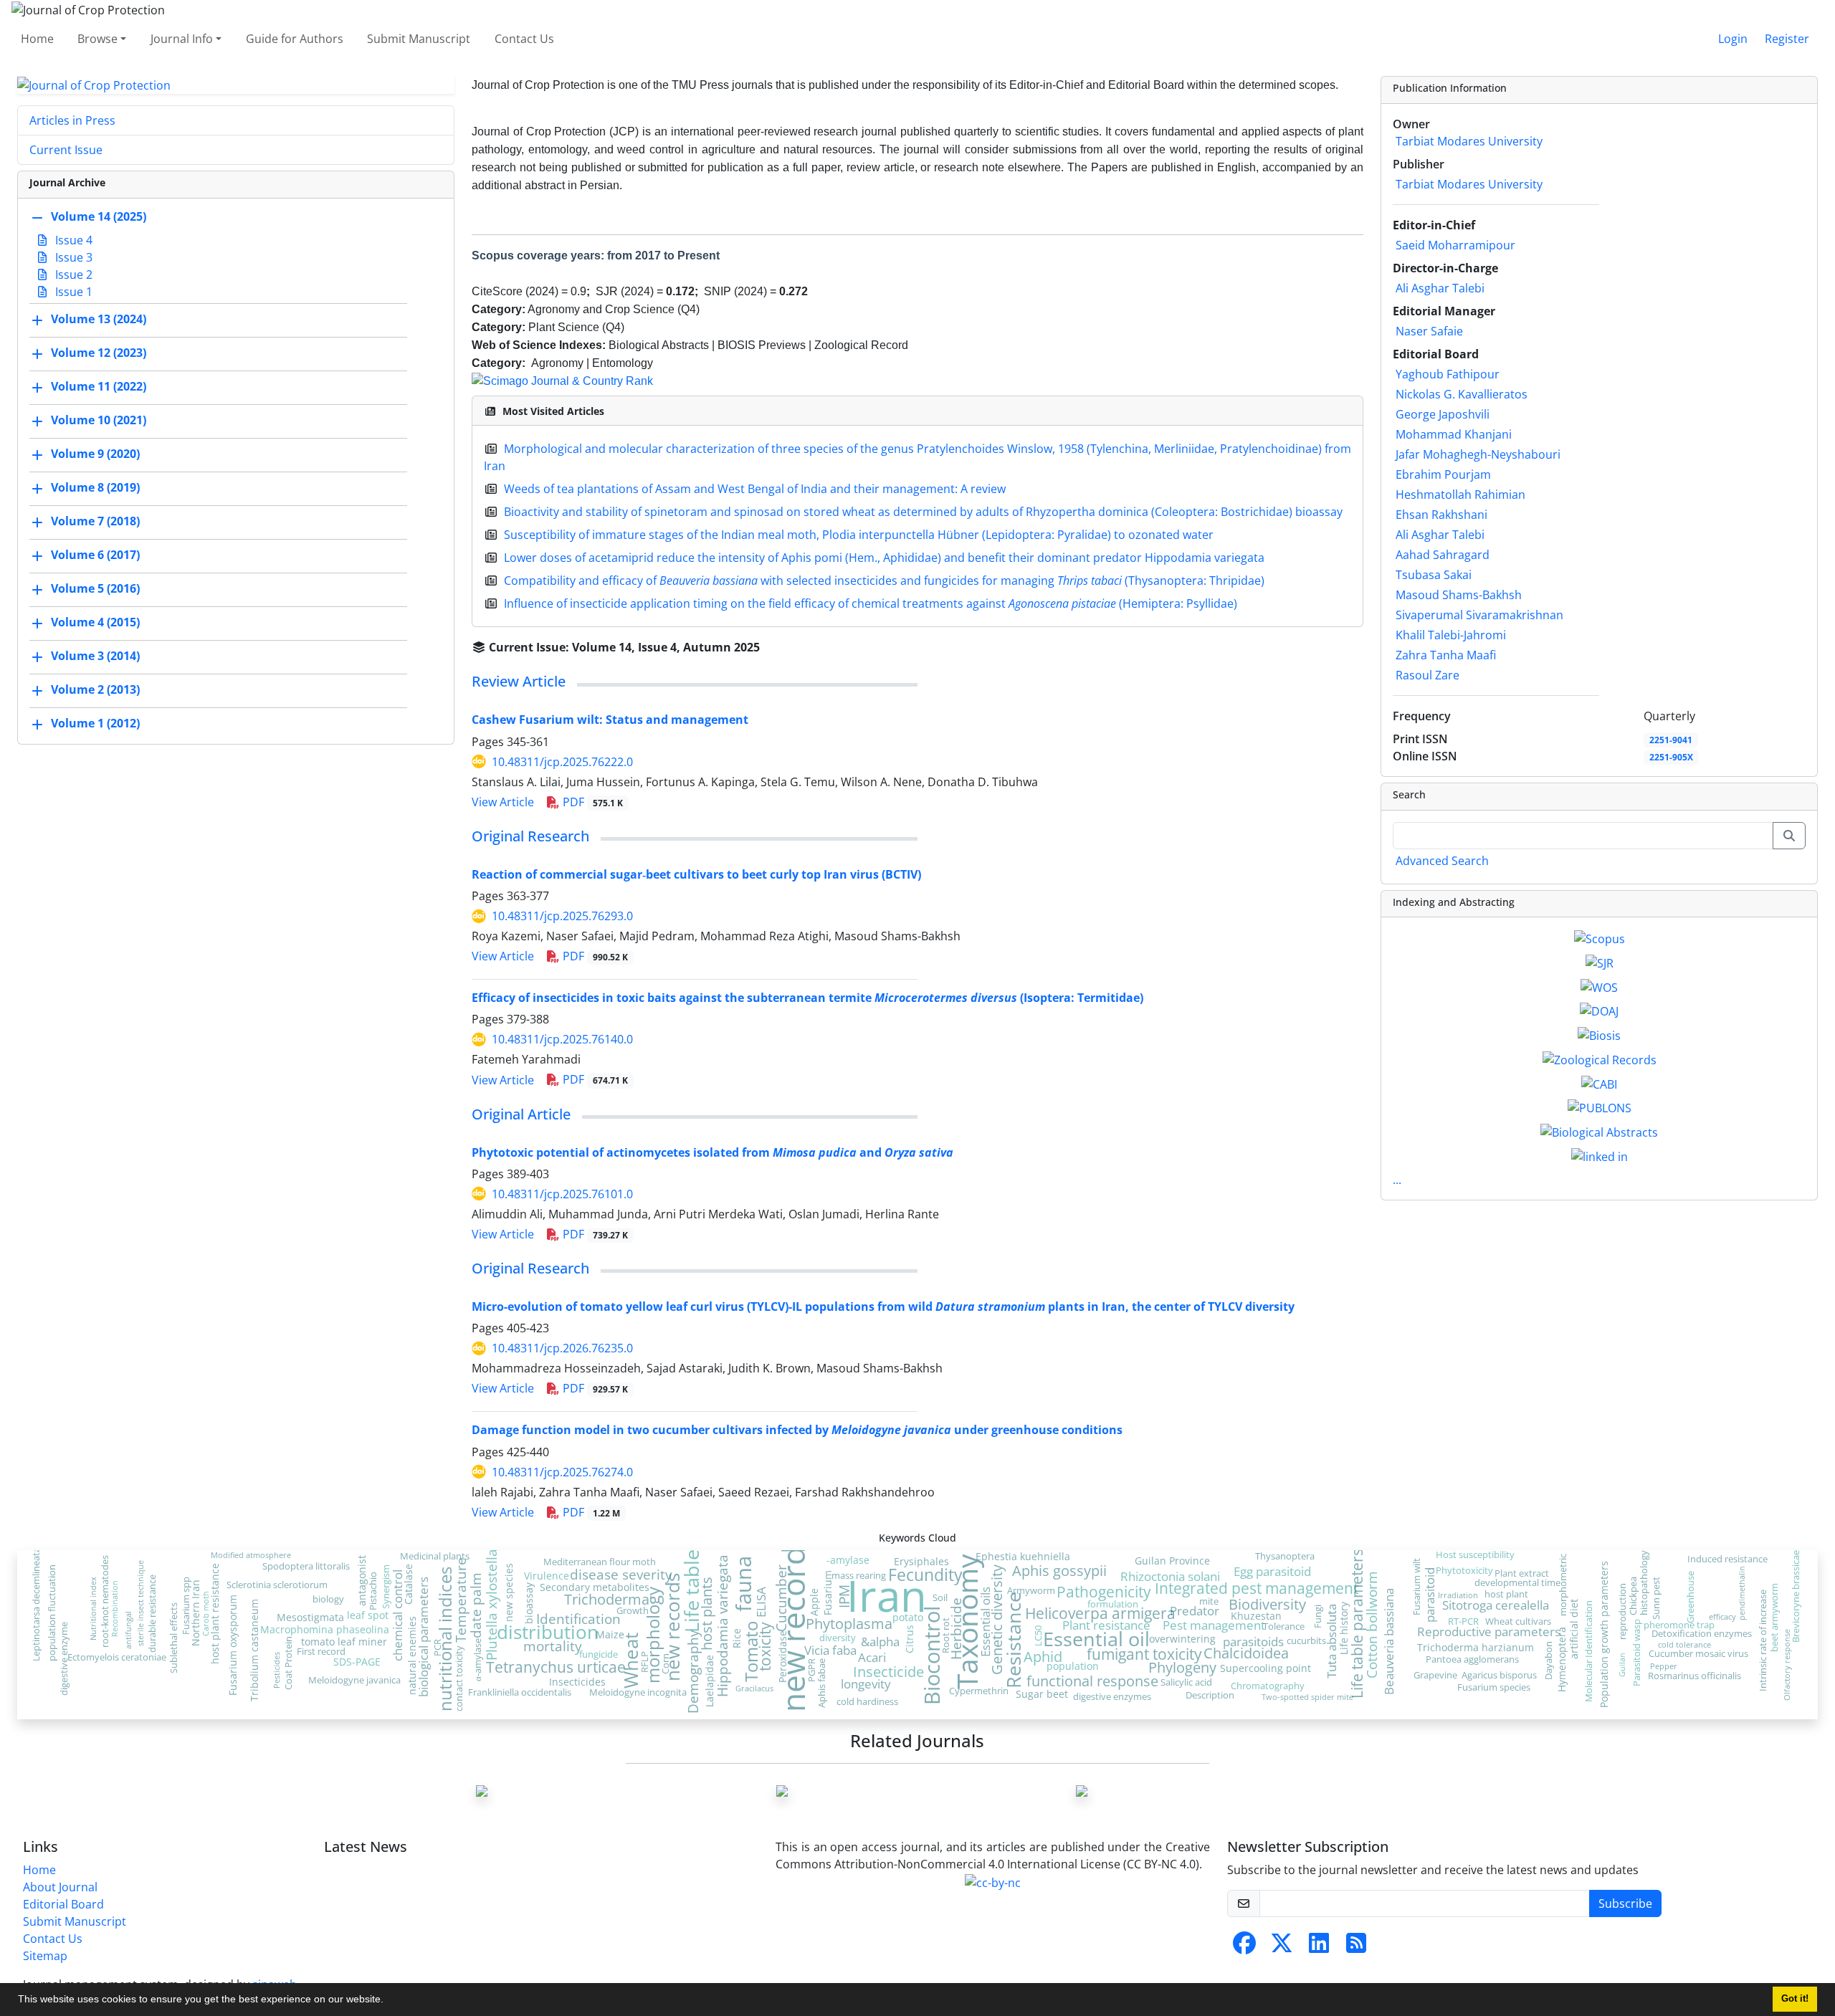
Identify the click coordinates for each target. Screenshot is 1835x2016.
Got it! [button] (1795, 1999)
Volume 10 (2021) (99, 421)
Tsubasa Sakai (1434, 575)
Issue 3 (72, 257)
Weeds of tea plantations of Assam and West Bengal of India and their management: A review (755, 489)
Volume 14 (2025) (99, 217)
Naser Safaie (1429, 331)
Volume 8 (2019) (95, 488)
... (1397, 1180)
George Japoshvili (1443, 414)
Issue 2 (72, 274)
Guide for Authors (295, 39)
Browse (97, 39)
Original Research (530, 836)
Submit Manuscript (419, 39)
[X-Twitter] (1282, 1947)
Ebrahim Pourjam (1443, 474)
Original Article (521, 1114)
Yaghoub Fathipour (1448, 374)
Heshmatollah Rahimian (1460, 495)
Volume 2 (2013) (95, 690)
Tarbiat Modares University (1469, 141)
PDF (591, 802)
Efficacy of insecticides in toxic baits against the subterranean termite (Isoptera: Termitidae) (807, 998)
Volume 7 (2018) (95, 522)
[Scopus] (1600, 937)
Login (1733, 39)
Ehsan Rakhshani (1441, 515)
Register (1787, 39)
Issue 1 (72, 292)
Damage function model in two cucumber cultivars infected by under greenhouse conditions (797, 1430)
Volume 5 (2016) (95, 589)
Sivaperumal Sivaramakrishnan (1479, 615)
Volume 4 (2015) (95, 623)
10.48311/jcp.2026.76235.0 (562, 1348)
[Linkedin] (1319, 1947)
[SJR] (1600, 962)
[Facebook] (1244, 1947)
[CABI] (1599, 1083)
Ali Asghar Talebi (1440, 288)
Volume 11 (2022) (99, 387)
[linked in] (1600, 1155)
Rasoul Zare (1428, 675)
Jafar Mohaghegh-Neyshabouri (1478, 454)
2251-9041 (1671, 740)
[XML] (771, 647)
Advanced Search (1442, 861)
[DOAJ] (1599, 1011)
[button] (389, 2001)
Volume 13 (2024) (99, 320)
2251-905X (1671, 757)
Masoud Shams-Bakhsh (1459, 595)
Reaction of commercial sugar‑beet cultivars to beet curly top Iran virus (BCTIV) (696, 874)
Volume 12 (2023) (99, 353)
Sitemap (45, 1956)
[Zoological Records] (1600, 1059)
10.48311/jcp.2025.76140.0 (562, 1039)
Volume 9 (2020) (95, 454)
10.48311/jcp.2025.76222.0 (562, 762)
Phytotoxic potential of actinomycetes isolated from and (712, 1152)
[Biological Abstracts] (1599, 1131)
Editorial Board (63, 1904)
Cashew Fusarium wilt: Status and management (610, 720)
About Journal (60, 1887)
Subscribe (1625, 1903)
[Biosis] (1599, 1034)
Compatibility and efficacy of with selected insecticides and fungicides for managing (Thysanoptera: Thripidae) (884, 581)
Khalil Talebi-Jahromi (1451, 635)
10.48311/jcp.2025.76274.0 (562, 1472)
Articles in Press (72, 120)
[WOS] (1599, 986)
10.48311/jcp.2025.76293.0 (562, 916)
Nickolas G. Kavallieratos (1462, 394)
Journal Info (182, 39)
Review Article (519, 681)
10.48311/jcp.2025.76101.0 (562, 1194)
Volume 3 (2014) (95, 656)
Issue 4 (72, 240)
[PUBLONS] (1600, 1107)
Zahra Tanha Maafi (1446, 655)
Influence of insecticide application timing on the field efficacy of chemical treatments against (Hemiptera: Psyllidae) (871, 603)
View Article (503, 802)
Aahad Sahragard (1443, 555)
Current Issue (66, 150)
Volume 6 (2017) (95, 555)
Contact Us (524, 39)
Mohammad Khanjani (1454, 434)
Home (37, 39)
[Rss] (1356, 1947)
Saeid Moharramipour (1455, 245)
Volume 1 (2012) (95, 724)
